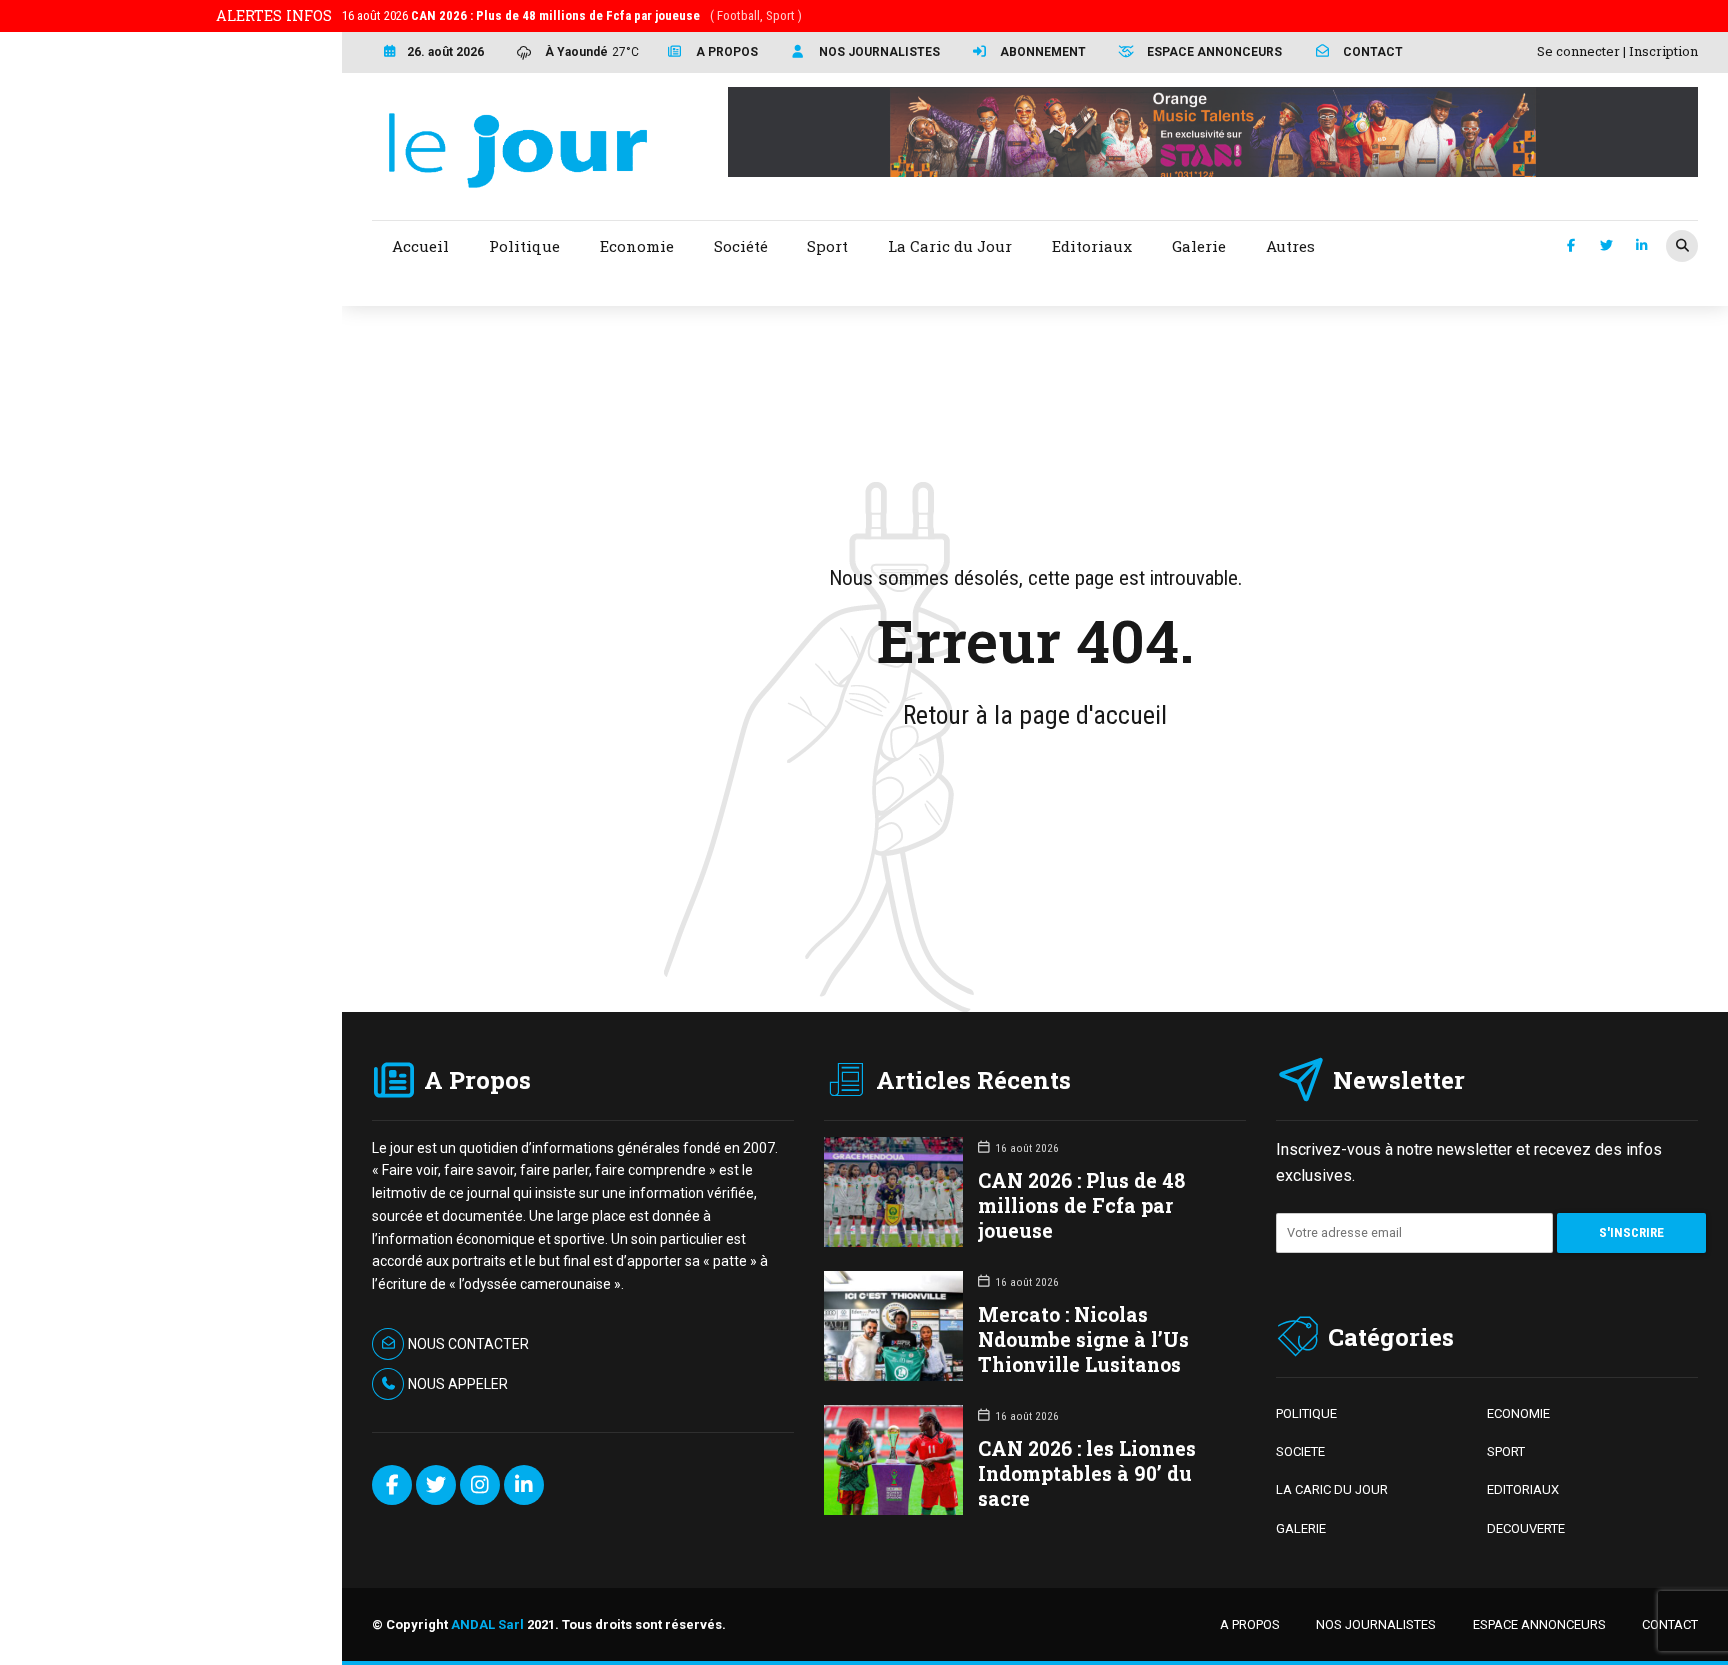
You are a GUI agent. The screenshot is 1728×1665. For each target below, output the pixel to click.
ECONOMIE (1518, 1413)
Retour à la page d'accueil (1035, 715)
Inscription (1663, 51)
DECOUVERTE (1526, 1528)
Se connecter (1578, 51)
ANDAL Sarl (487, 1624)
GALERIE (1301, 1528)
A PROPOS (1250, 1624)
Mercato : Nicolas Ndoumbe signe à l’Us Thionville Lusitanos (1083, 1339)
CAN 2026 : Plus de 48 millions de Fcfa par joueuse (1081, 1205)
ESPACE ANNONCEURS (1539, 1624)
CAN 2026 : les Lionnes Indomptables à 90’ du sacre (1087, 1473)
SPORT (1506, 1451)
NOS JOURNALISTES (1376, 1624)
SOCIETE (1300, 1451)
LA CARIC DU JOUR (1332, 1489)
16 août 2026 (572, 15)
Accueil (420, 246)
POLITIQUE (1306, 1413)
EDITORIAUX (1523, 1489)
